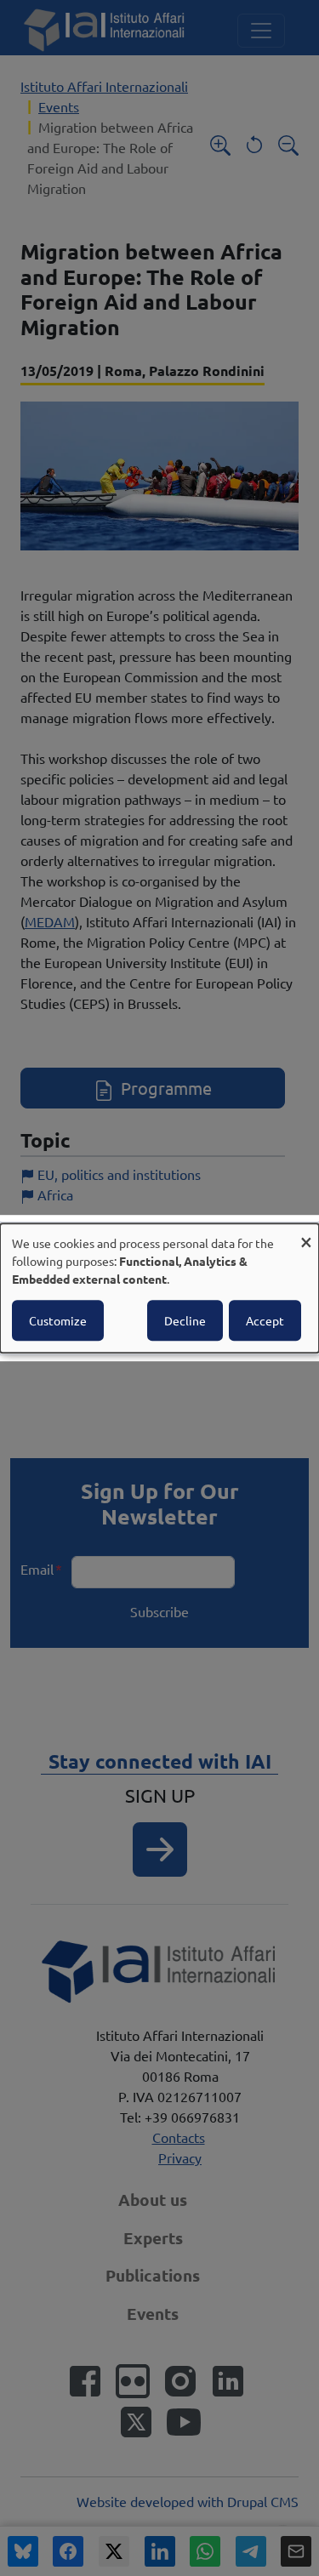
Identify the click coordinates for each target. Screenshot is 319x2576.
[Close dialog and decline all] (306, 1234)
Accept (265, 1320)
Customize (58, 1320)
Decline (185, 1320)
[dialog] (159, 1288)
